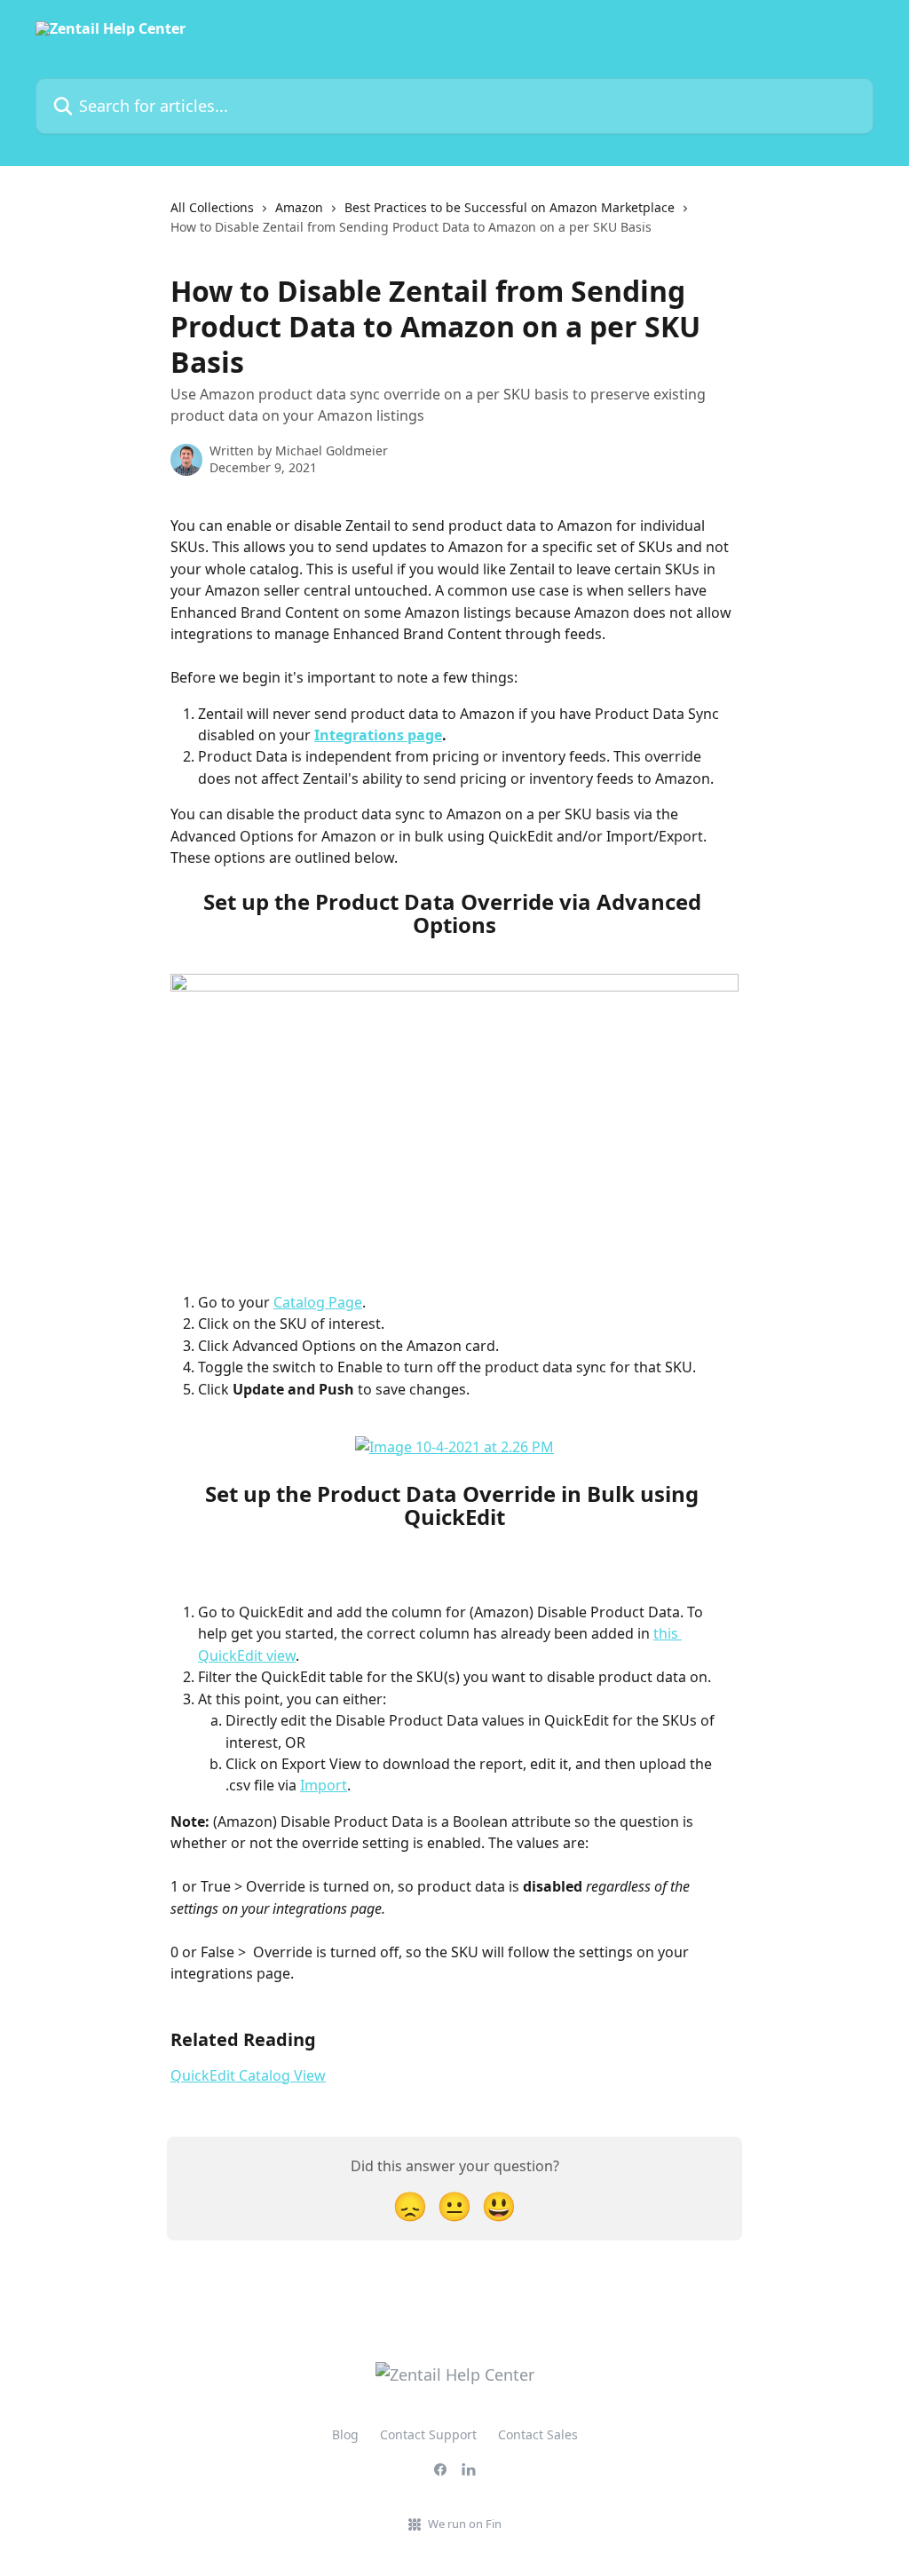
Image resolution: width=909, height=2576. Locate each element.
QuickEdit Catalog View (248, 2075)
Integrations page (378, 735)
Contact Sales (538, 2434)
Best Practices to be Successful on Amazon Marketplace (510, 207)
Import (324, 1785)
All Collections (212, 207)
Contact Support (428, 2434)
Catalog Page (318, 1302)
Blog (345, 2434)
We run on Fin (465, 2524)
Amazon (299, 207)
